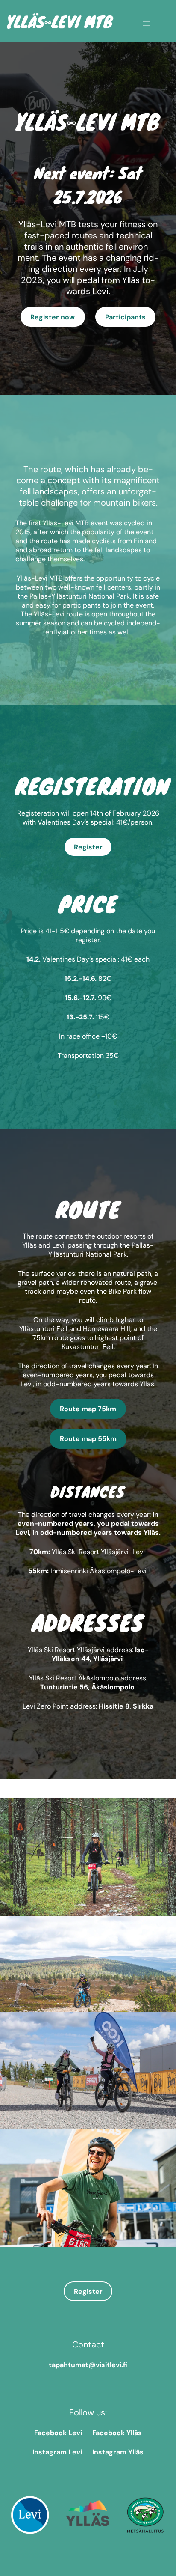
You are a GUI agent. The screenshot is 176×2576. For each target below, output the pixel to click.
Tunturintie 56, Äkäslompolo (87, 1687)
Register (88, 847)
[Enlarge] (165, 1809)
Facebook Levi (58, 2433)
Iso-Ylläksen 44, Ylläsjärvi (100, 1654)
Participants (125, 317)
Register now (53, 317)
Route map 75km (88, 1409)
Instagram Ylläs (118, 2452)
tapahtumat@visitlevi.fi (88, 2365)
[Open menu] (147, 24)
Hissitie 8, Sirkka (126, 1706)
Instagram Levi (57, 2452)
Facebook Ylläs (117, 2433)
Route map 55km (88, 1439)
